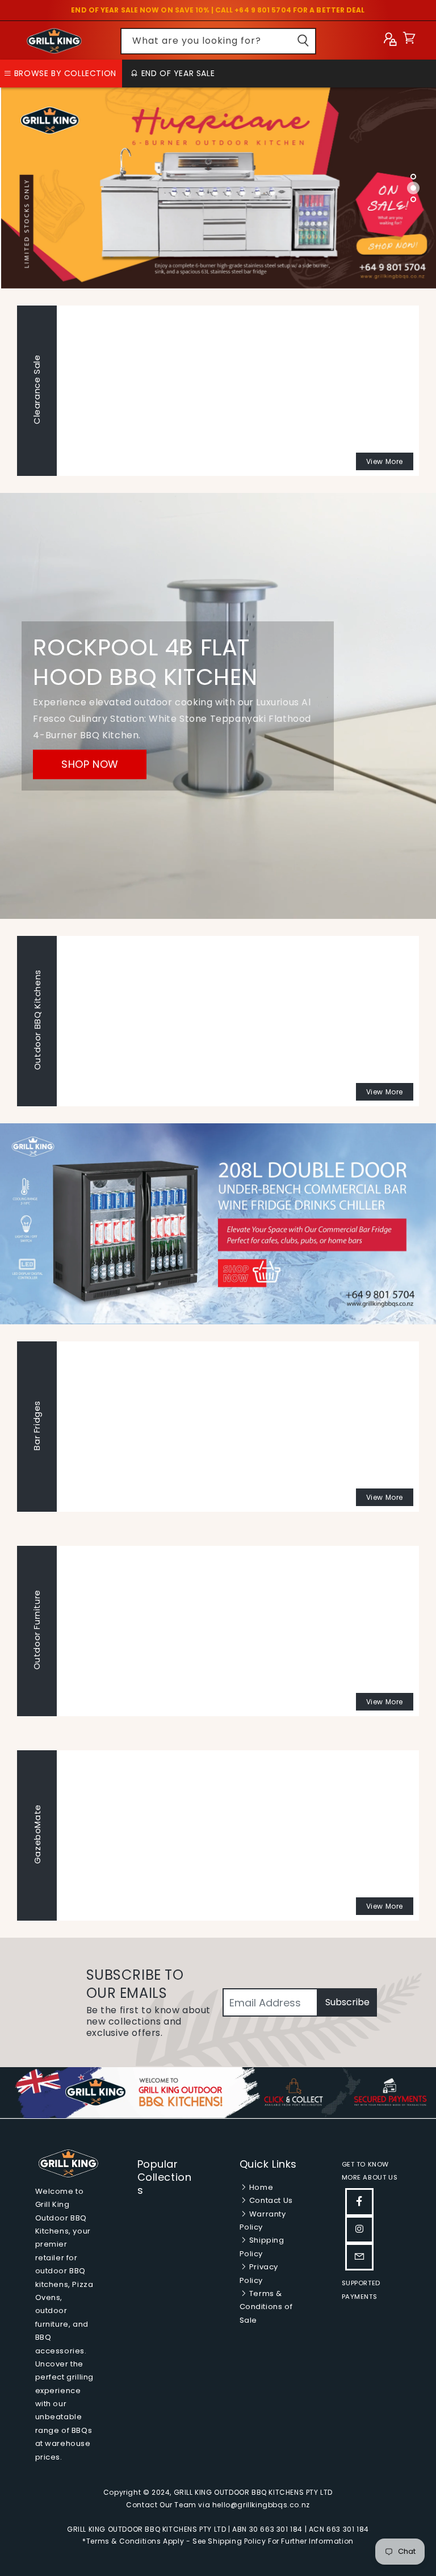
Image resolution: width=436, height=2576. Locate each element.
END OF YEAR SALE (177, 73)
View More (385, 461)
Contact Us (270, 2200)
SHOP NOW (90, 764)
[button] (409, 41)
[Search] (303, 41)
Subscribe (347, 2002)
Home (260, 2187)
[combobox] (218, 41)
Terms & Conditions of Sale (266, 2307)
